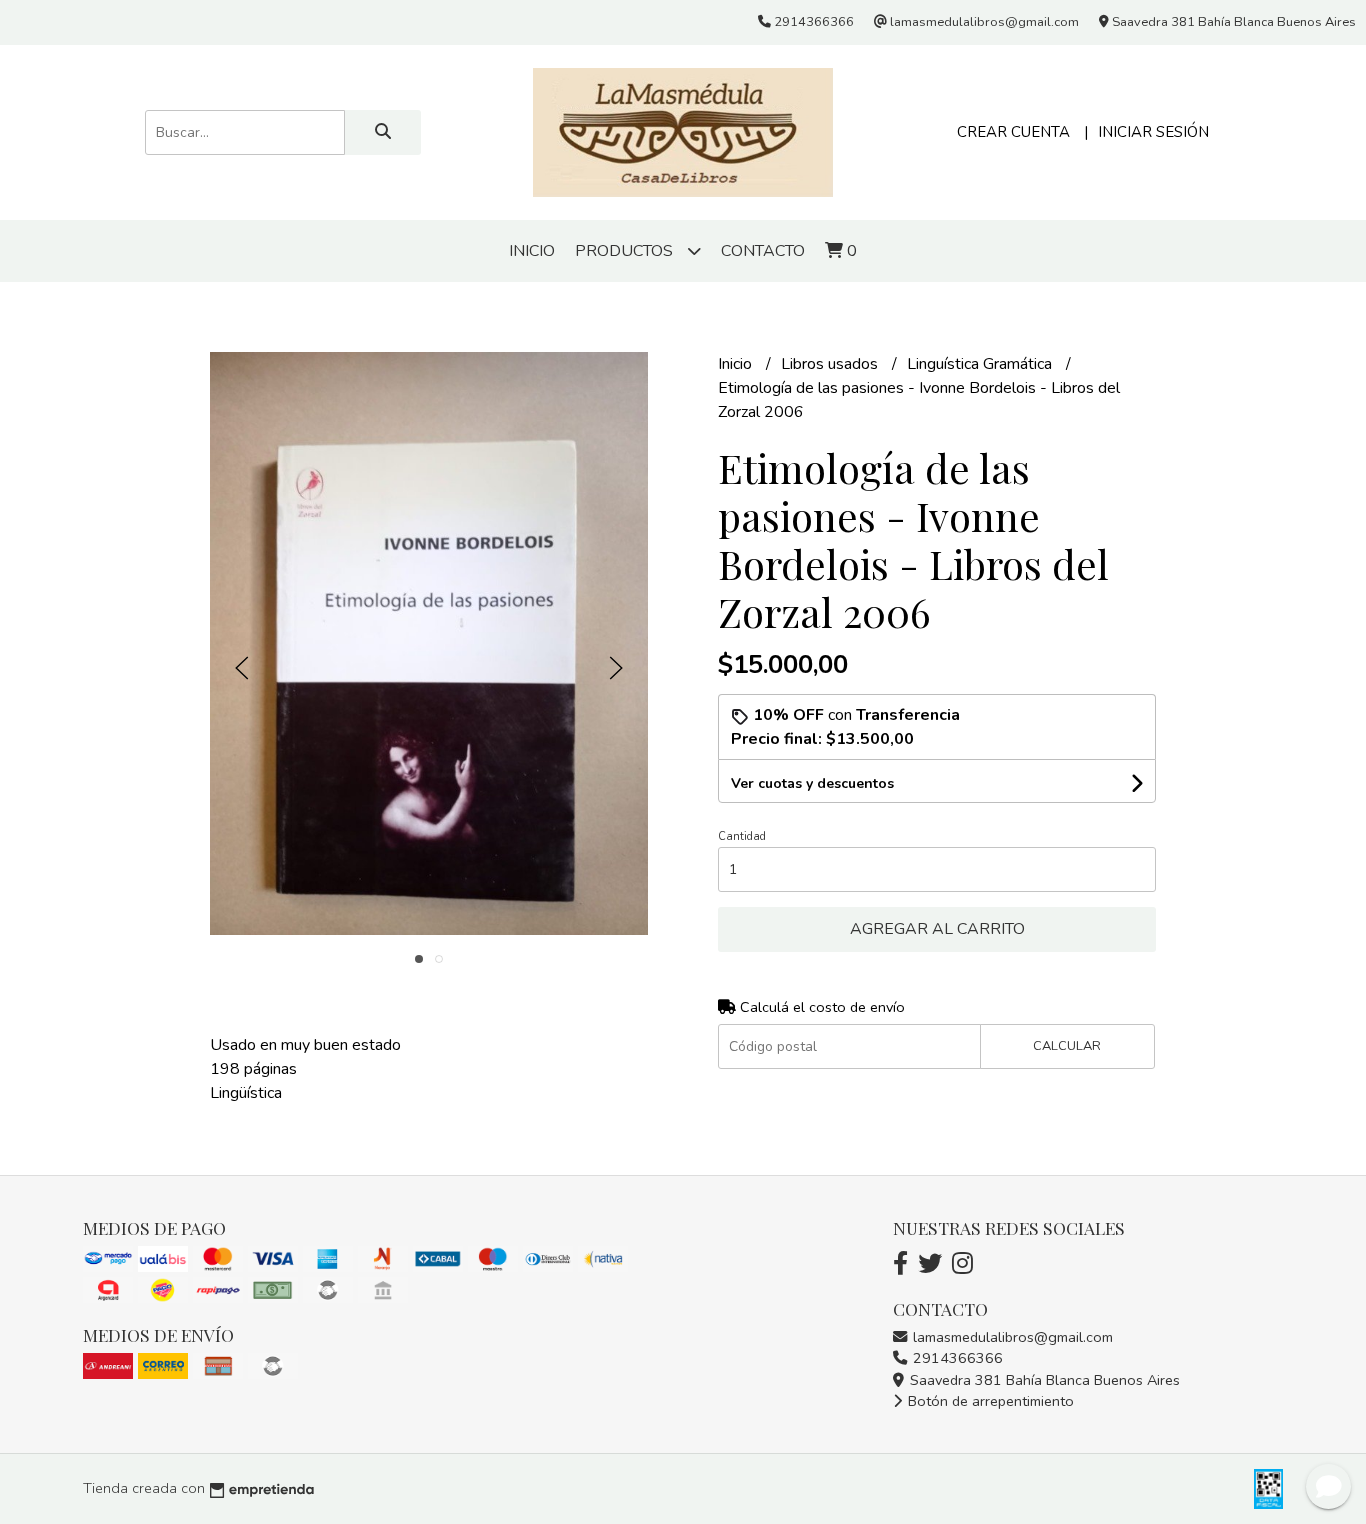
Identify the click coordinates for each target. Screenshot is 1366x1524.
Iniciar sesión (1153, 132)
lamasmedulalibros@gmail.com (1011, 1337)
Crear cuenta (1013, 132)
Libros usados (831, 364)
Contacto (763, 251)
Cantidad (742, 836)
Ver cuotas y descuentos (812, 783)
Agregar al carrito (937, 929)
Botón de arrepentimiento (989, 1401)
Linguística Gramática (981, 364)
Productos (626, 251)
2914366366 (956, 1358)
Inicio (532, 251)
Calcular (1067, 1046)
